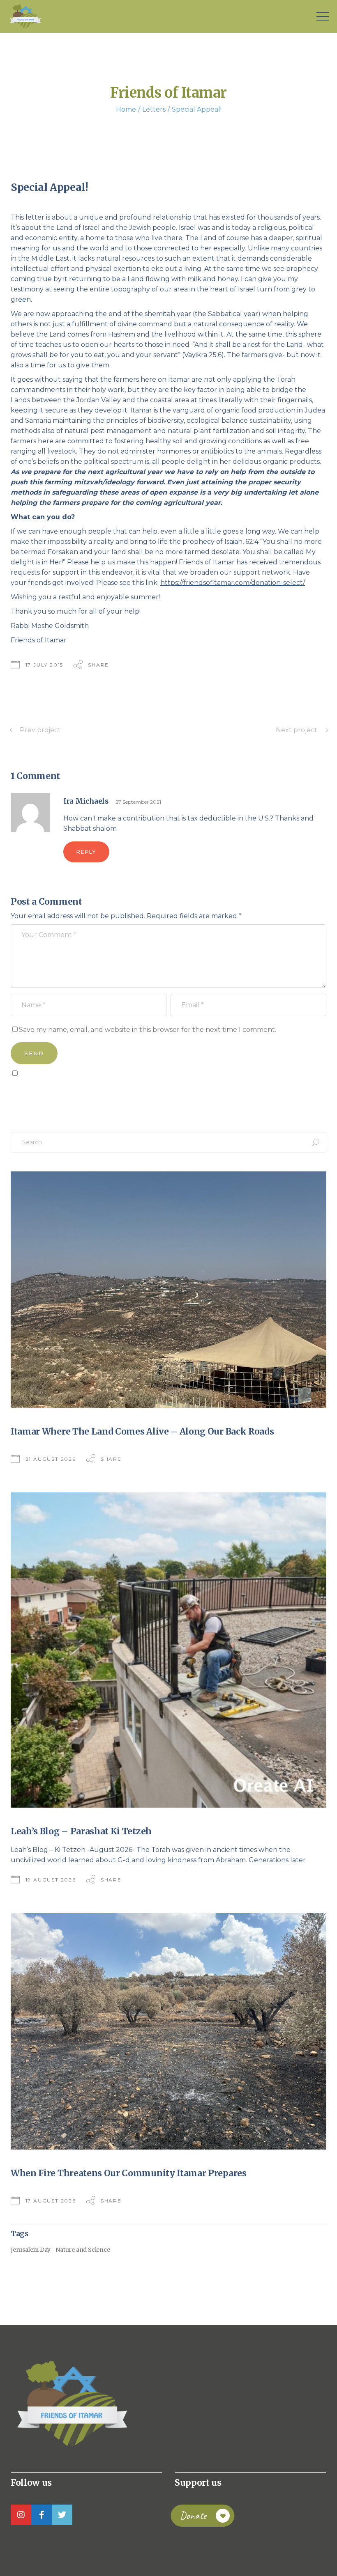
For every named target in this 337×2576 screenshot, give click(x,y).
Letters (154, 109)
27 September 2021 (138, 802)
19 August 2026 (51, 1880)
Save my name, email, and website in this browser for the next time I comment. (148, 1030)
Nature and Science (83, 2250)
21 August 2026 (51, 1459)
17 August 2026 (51, 2201)
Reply (86, 852)
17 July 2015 (45, 665)
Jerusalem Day (31, 2250)
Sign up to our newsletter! (58, 1092)
